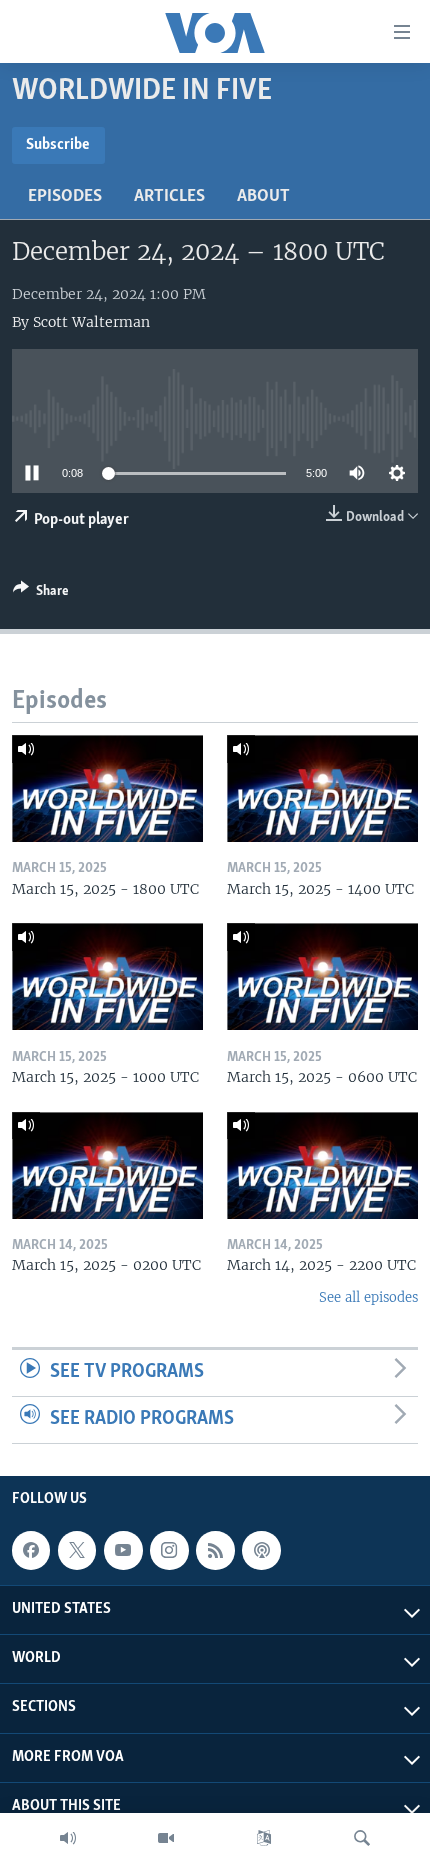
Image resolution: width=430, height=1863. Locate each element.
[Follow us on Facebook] (31, 1550)
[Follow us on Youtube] (123, 1550)
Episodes (65, 197)
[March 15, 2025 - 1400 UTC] (322, 788)
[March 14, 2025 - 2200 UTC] (322, 1165)
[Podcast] (261, 1550)
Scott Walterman (91, 322)
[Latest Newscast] (68, 1838)
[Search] (362, 1838)
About (263, 197)
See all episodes (368, 1297)
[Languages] (264, 1838)
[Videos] (166, 1838)
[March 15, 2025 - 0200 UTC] (107, 1165)
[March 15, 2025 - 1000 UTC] (107, 976)
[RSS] (215, 1550)
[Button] (41, 594)
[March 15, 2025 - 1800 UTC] (107, 788)
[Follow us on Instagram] (169, 1550)
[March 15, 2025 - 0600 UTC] (322, 976)
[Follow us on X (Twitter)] (77, 1550)
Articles (169, 197)
